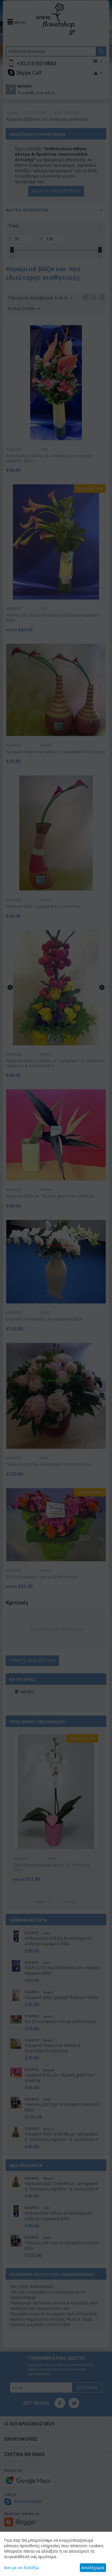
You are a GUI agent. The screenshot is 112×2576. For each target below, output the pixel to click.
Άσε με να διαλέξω (22, 2568)
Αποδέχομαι (93, 2568)
